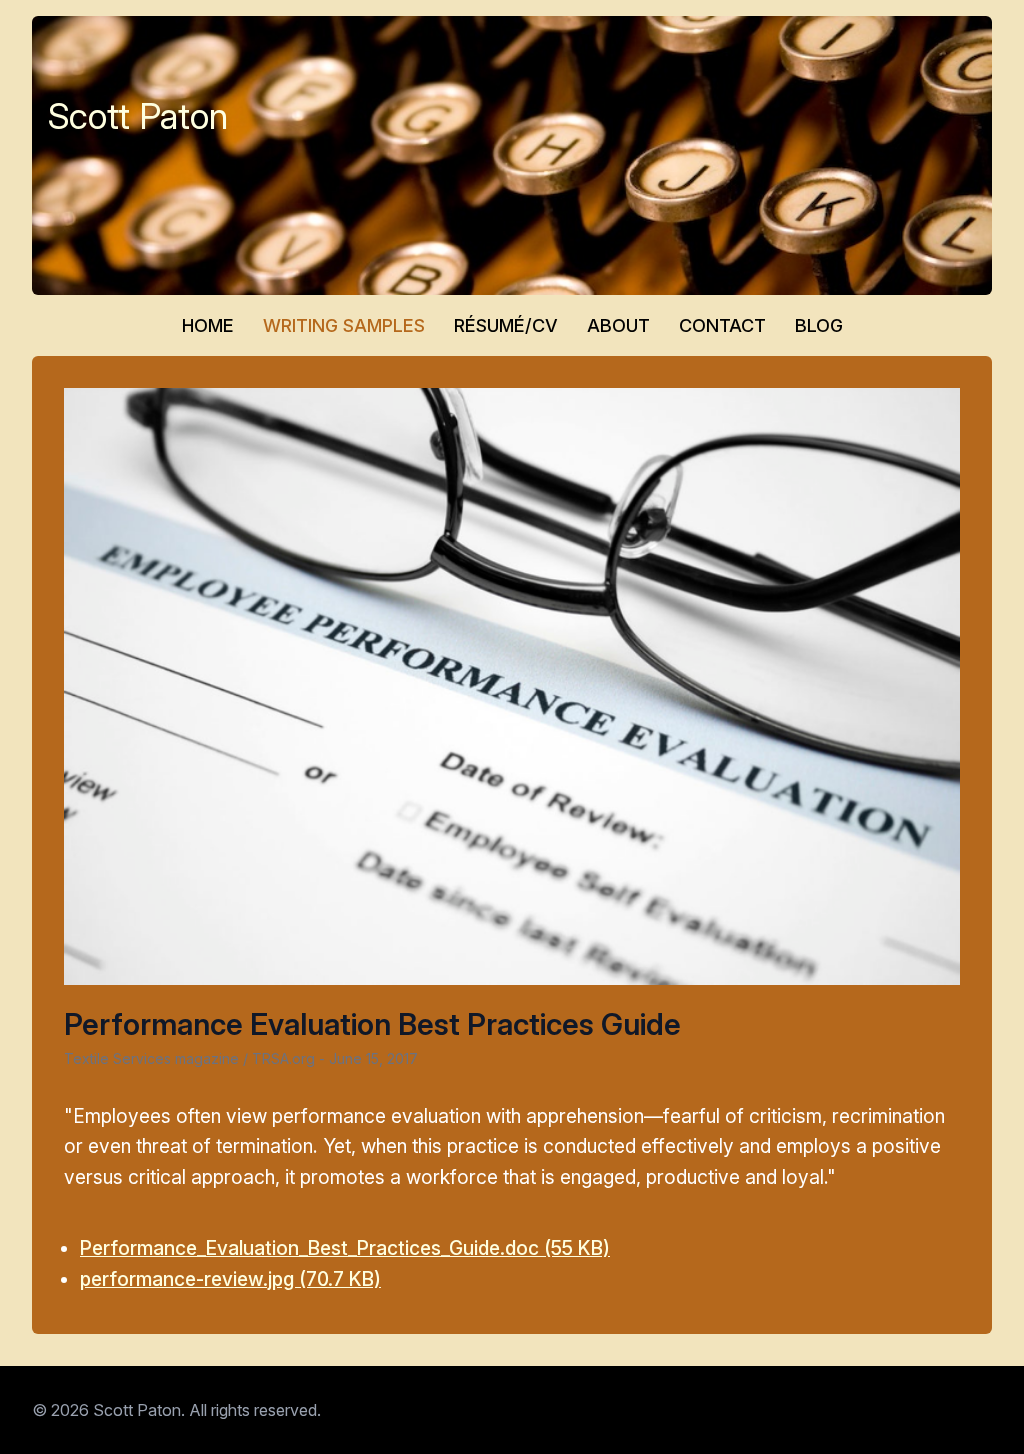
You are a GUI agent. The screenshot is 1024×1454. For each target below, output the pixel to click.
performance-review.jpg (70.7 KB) (230, 1279)
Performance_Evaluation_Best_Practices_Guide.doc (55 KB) (345, 1248)
